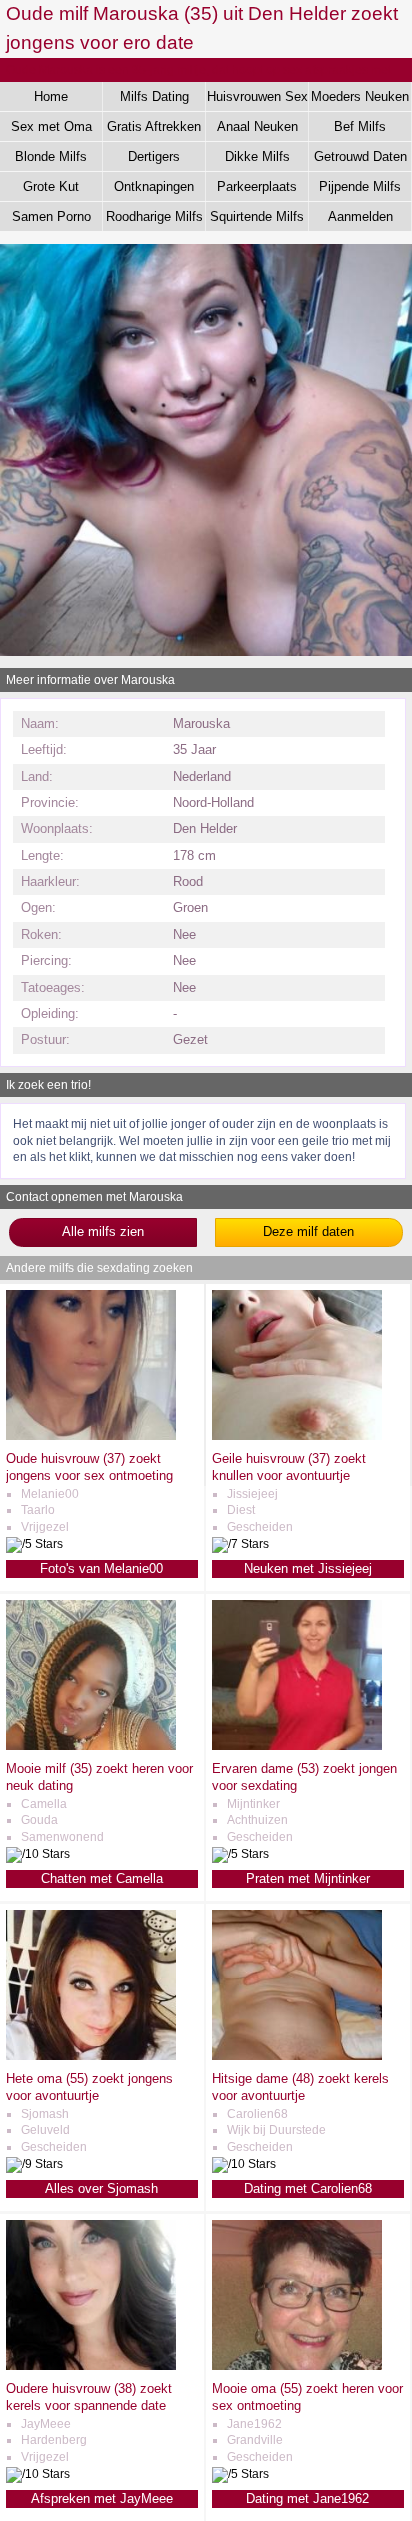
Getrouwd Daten (360, 156)
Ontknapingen (154, 186)
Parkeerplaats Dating (257, 190)
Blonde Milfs (51, 156)
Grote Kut (51, 186)
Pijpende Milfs (360, 186)
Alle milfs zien (103, 1231)
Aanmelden (360, 216)
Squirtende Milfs (257, 216)
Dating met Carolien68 (308, 2188)
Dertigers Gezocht (154, 160)
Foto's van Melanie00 (101, 1568)
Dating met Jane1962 (307, 2498)
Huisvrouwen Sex (257, 96)
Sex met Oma (51, 126)
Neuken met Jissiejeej (308, 1568)
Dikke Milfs (257, 156)
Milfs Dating (154, 96)
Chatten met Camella (102, 1878)
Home (51, 96)
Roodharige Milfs (154, 216)
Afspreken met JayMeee (102, 2498)
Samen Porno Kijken (51, 220)
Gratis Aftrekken (154, 126)
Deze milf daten (308, 1231)
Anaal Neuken (257, 126)
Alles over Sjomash (101, 2188)
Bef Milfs (360, 126)
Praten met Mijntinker (308, 1878)
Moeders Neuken (360, 96)
